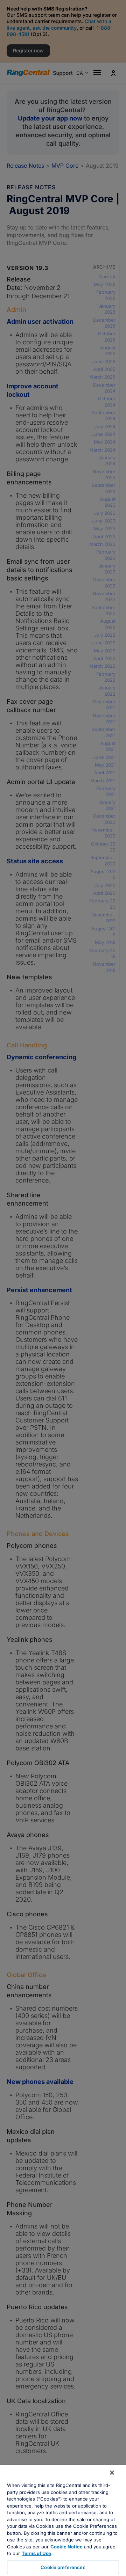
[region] (63, 2521)
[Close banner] (112, 2473)
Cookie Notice (66, 2547)
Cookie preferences (63, 2567)
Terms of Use (36, 2553)
